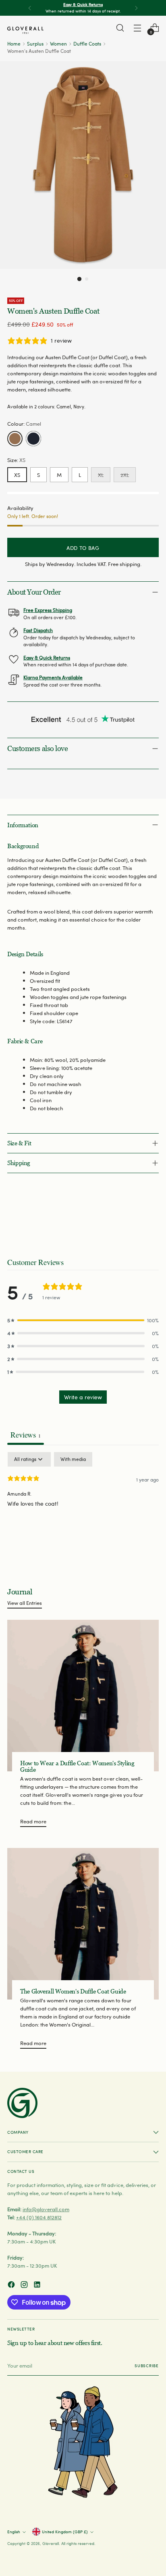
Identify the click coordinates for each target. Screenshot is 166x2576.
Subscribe (147, 2366)
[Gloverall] (25, 30)
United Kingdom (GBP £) (65, 2532)
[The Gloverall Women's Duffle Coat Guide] (83, 1924)
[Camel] (15, 439)
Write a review (83, 1397)
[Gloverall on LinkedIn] (38, 2286)
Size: (16, 460)
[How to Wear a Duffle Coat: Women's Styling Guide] (83, 1696)
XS (17, 475)
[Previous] (30, 8)
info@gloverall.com (46, 2209)
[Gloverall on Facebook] (12, 2286)
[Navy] (33, 439)
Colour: (24, 423)
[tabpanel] (83, 1504)
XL (101, 475)
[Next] (136, 8)
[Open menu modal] (137, 28)
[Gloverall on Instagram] (25, 2286)
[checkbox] (73, 1459)
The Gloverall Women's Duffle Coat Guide (73, 1991)
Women (58, 44)
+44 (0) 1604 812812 (39, 2217)
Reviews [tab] (26, 1435)
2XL (125, 475)
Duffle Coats (87, 44)
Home (14, 44)
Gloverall (51, 2543)
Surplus (35, 44)
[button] (79, 279)
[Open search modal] (120, 28)
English (14, 2532)
